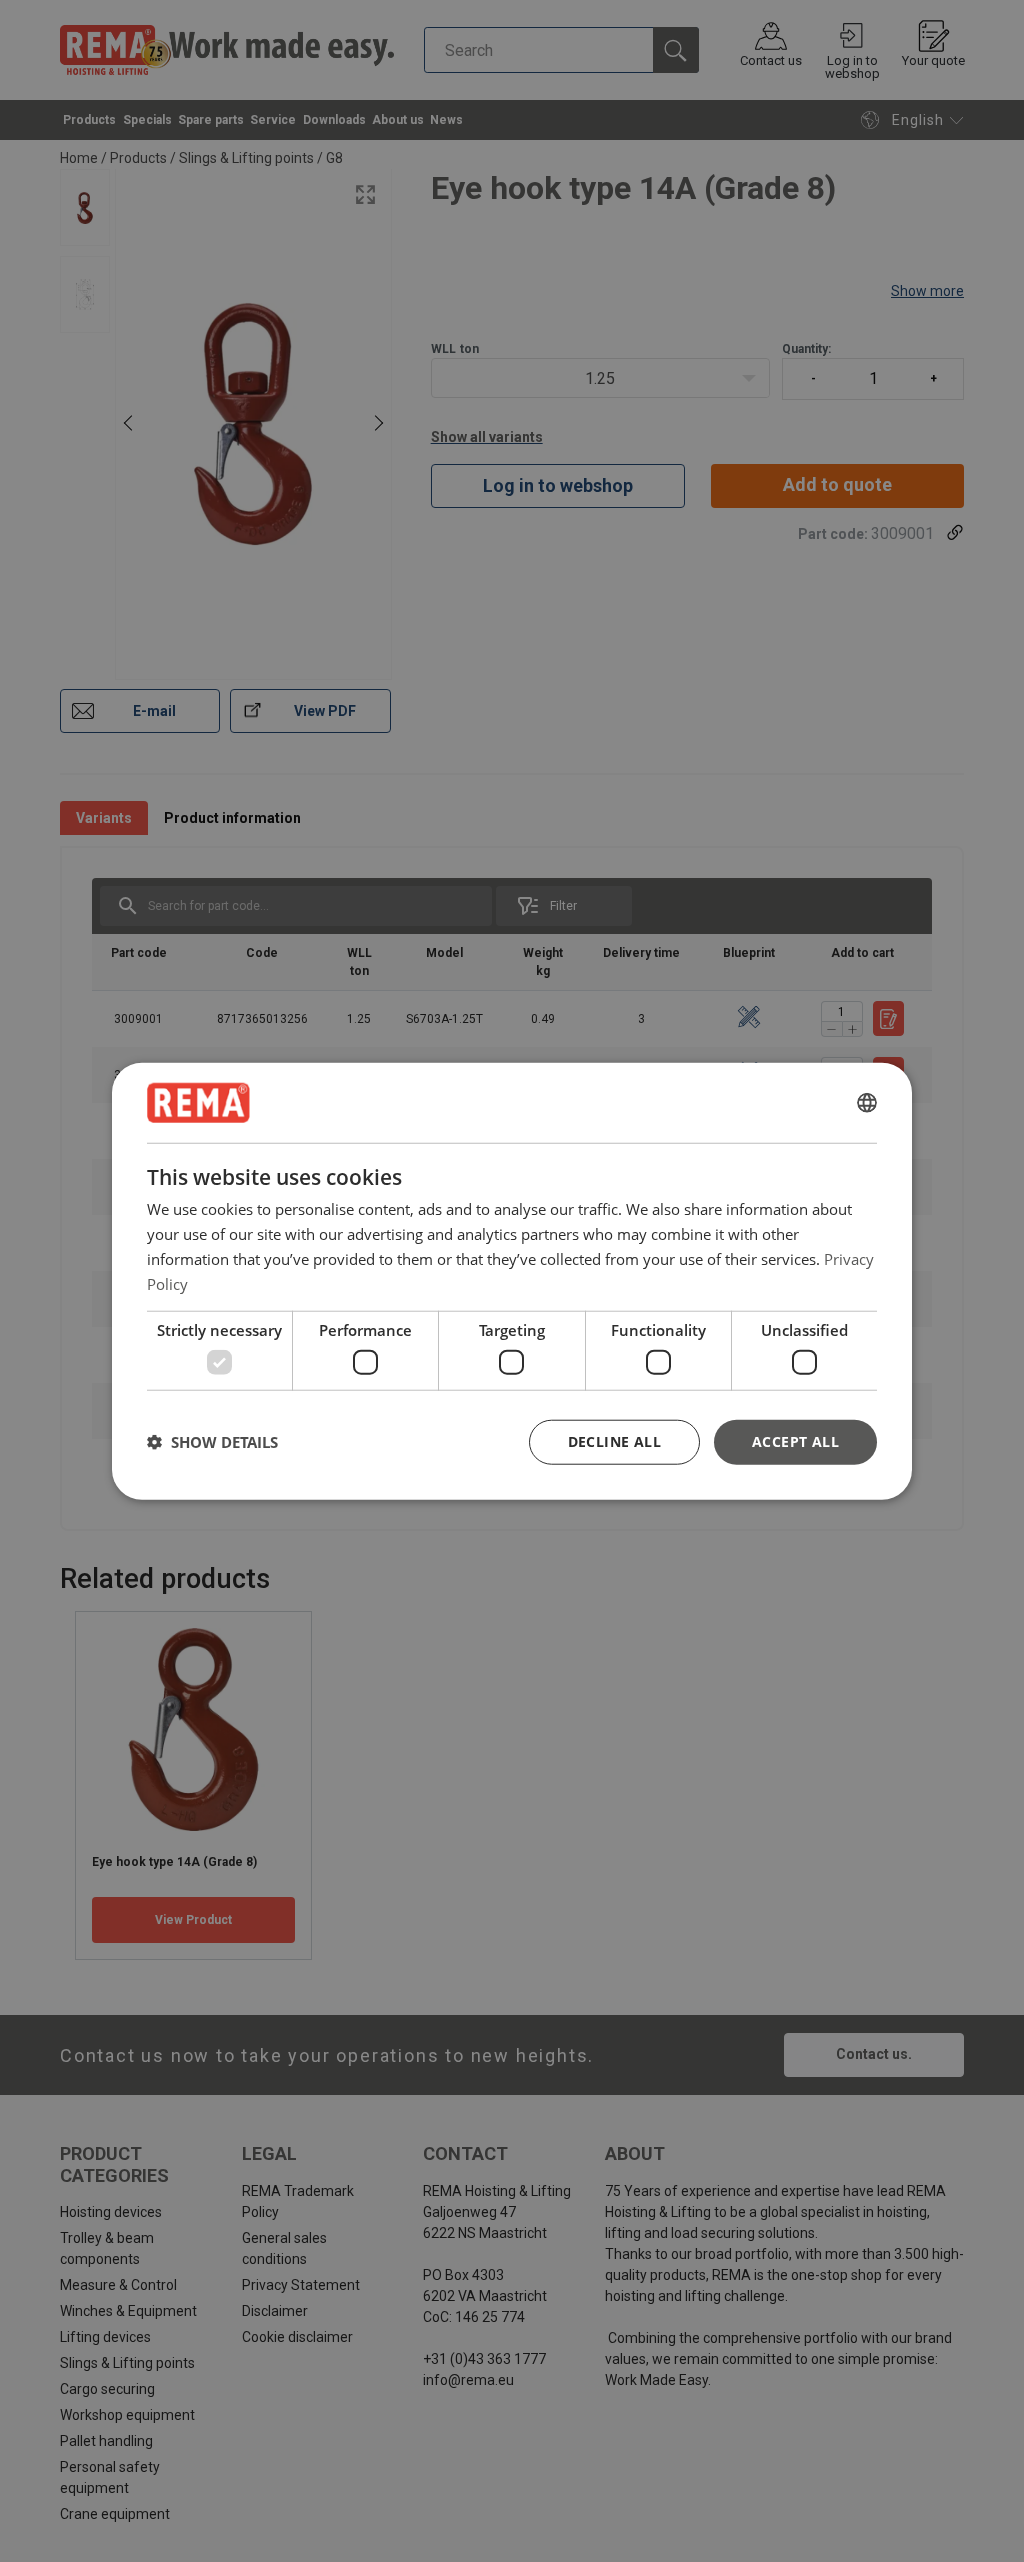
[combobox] (867, 1103)
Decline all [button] (614, 1440)
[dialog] (512, 1281)
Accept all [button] (795, 1440)
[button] (212, 1442)
